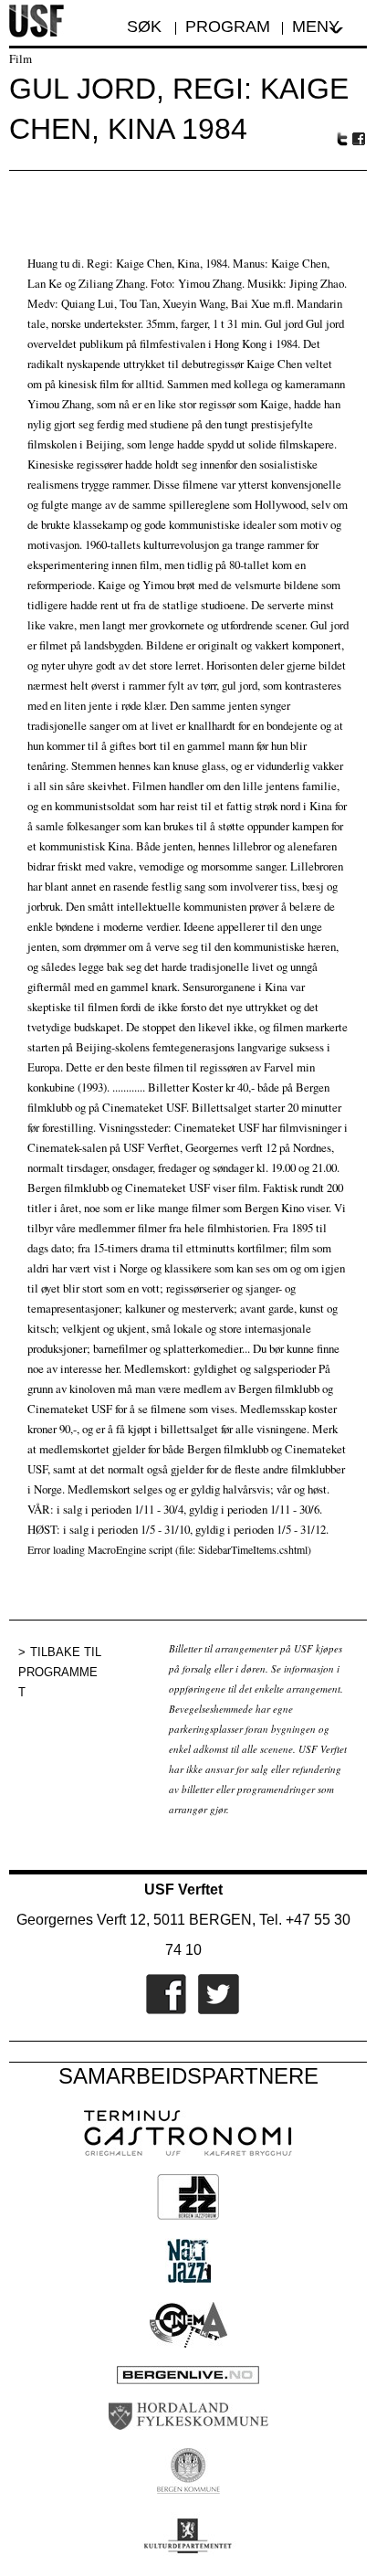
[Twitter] (214, 2011)
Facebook (360, 139)
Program (228, 26)
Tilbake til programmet (60, 1672)
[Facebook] (162, 2011)
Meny (316, 26)
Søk (146, 26)
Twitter (342, 139)
